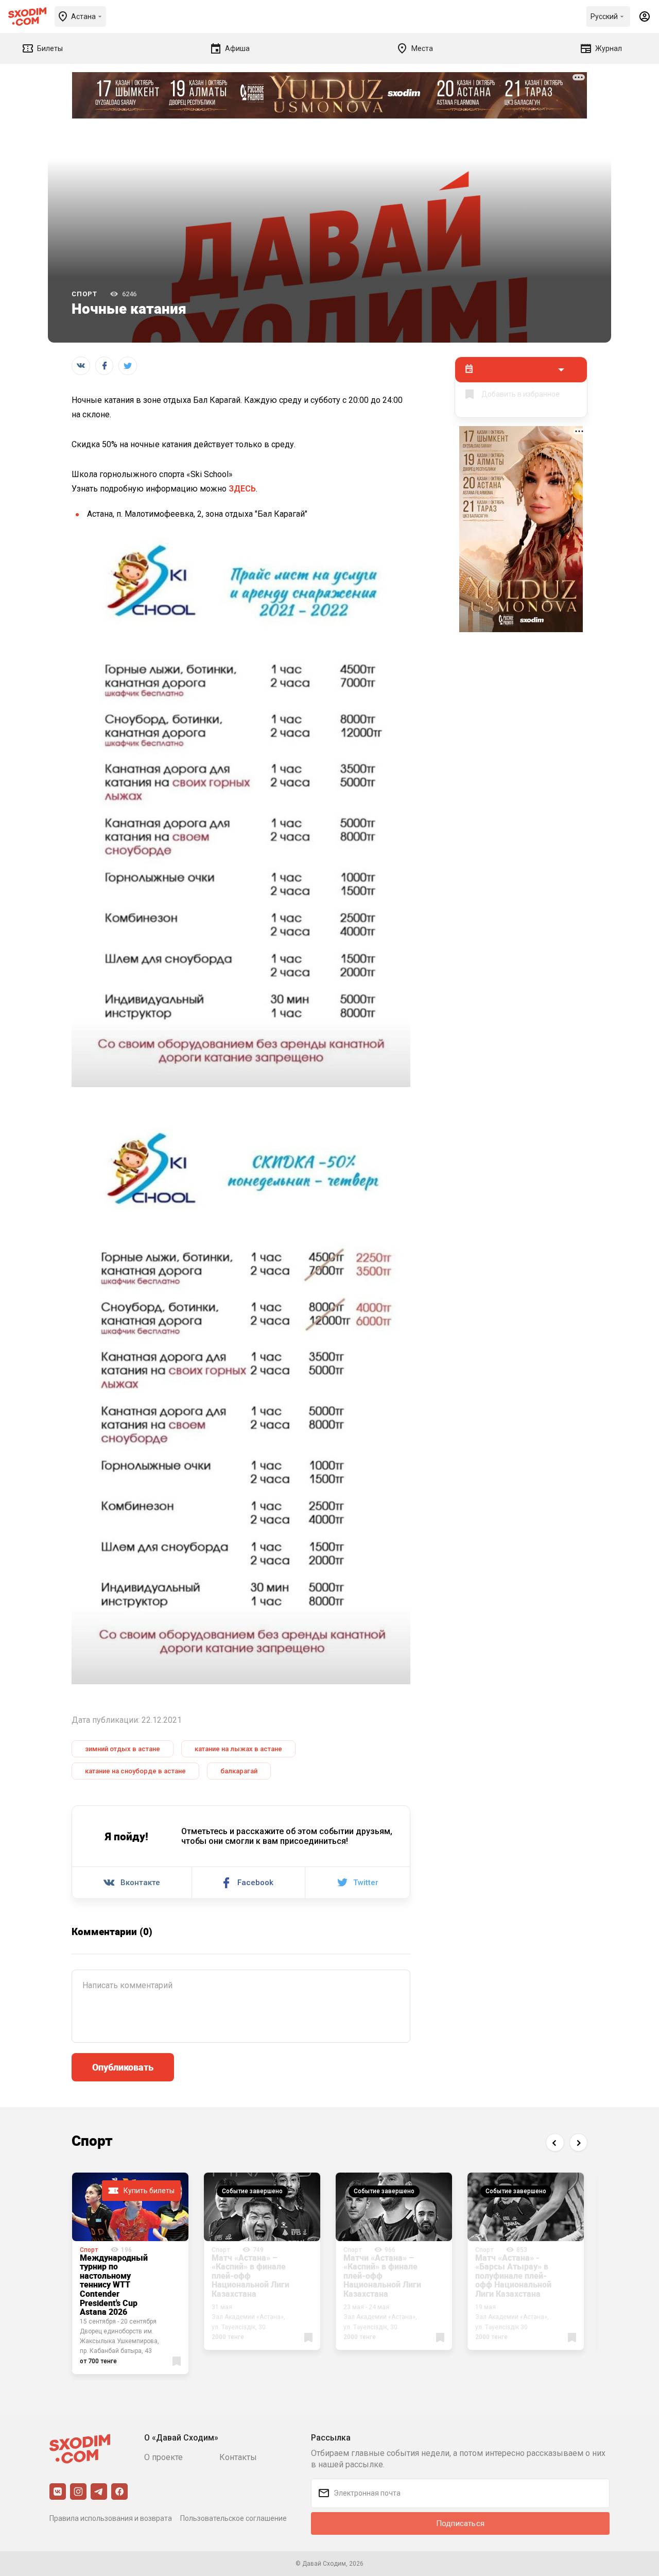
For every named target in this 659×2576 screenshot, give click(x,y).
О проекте (163, 2457)
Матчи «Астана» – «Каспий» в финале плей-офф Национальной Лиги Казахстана (382, 2276)
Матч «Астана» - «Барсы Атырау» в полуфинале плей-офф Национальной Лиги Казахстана (513, 2276)
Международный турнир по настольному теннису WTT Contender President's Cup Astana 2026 (114, 2285)
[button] (555, 2142)
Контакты (238, 2457)
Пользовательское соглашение (233, 2518)
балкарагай (239, 1771)
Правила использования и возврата (111, 2518)
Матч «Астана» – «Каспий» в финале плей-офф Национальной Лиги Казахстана (250, 2276)
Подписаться (460, 2523)
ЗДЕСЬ (242, 489)
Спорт (84, 294)
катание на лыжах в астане (238, 1749)
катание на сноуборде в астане (135, 1771)
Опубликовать (123, 2067)
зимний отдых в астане (123, 1749)
